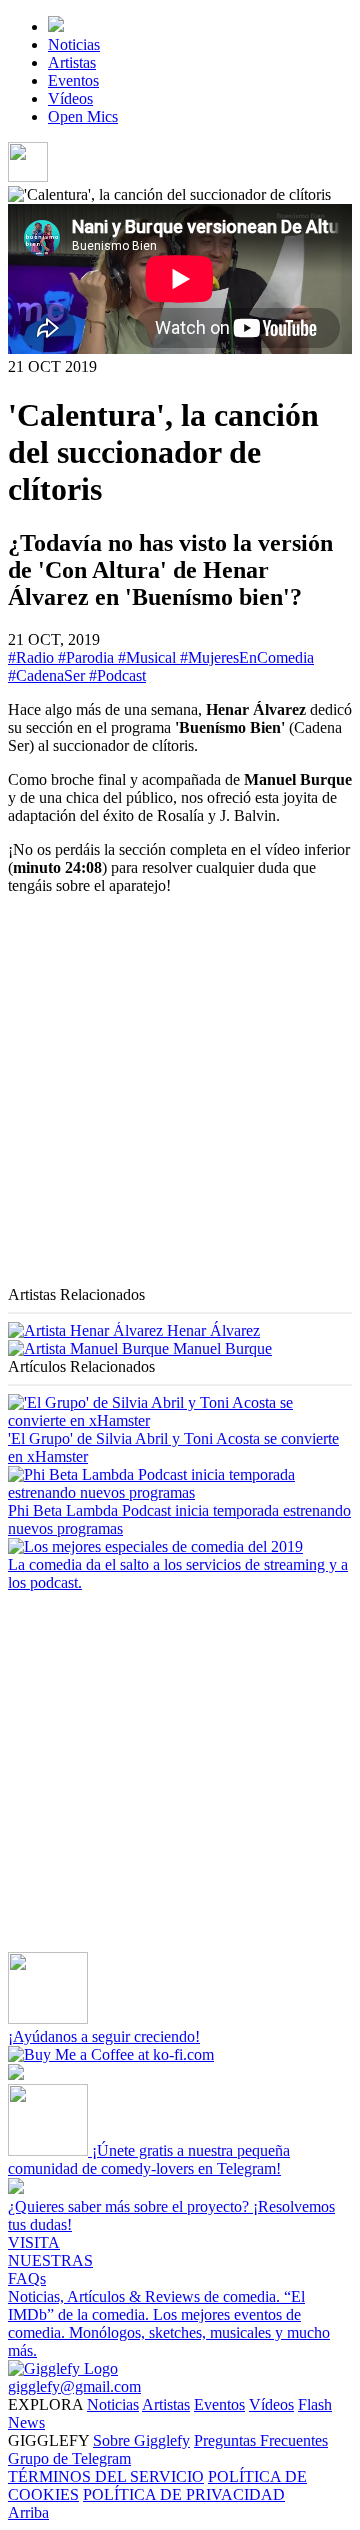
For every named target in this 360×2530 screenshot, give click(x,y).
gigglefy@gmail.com (74, 2386)
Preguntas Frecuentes (261, 2440)
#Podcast (117, 675)
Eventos (73, 80)
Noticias (74, 44)
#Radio (33, 657)
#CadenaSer (48, 675)
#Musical (149, 657)
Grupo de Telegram (69, 2458)
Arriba (28, 2512)
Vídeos (70, 98)
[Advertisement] (180, 1098)
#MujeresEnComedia (247, 657)
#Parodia (88, 657)
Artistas (72, 62)
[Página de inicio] (56, 26)
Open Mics (83, 116)
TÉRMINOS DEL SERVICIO (106, 2476)
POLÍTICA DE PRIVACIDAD (184, 2494)
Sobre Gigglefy (141, 2440)
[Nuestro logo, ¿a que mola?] (63, 2368)
